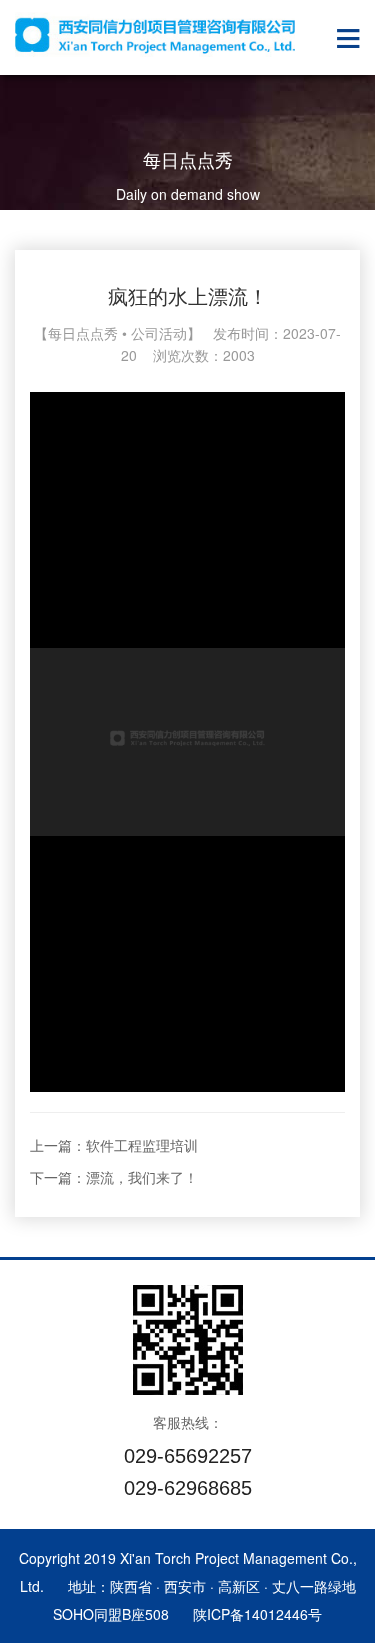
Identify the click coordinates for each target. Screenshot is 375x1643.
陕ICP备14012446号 (257, 1614)
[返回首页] (155, 34)
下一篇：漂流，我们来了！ (114, 1177)
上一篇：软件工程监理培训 (114, 1145)
